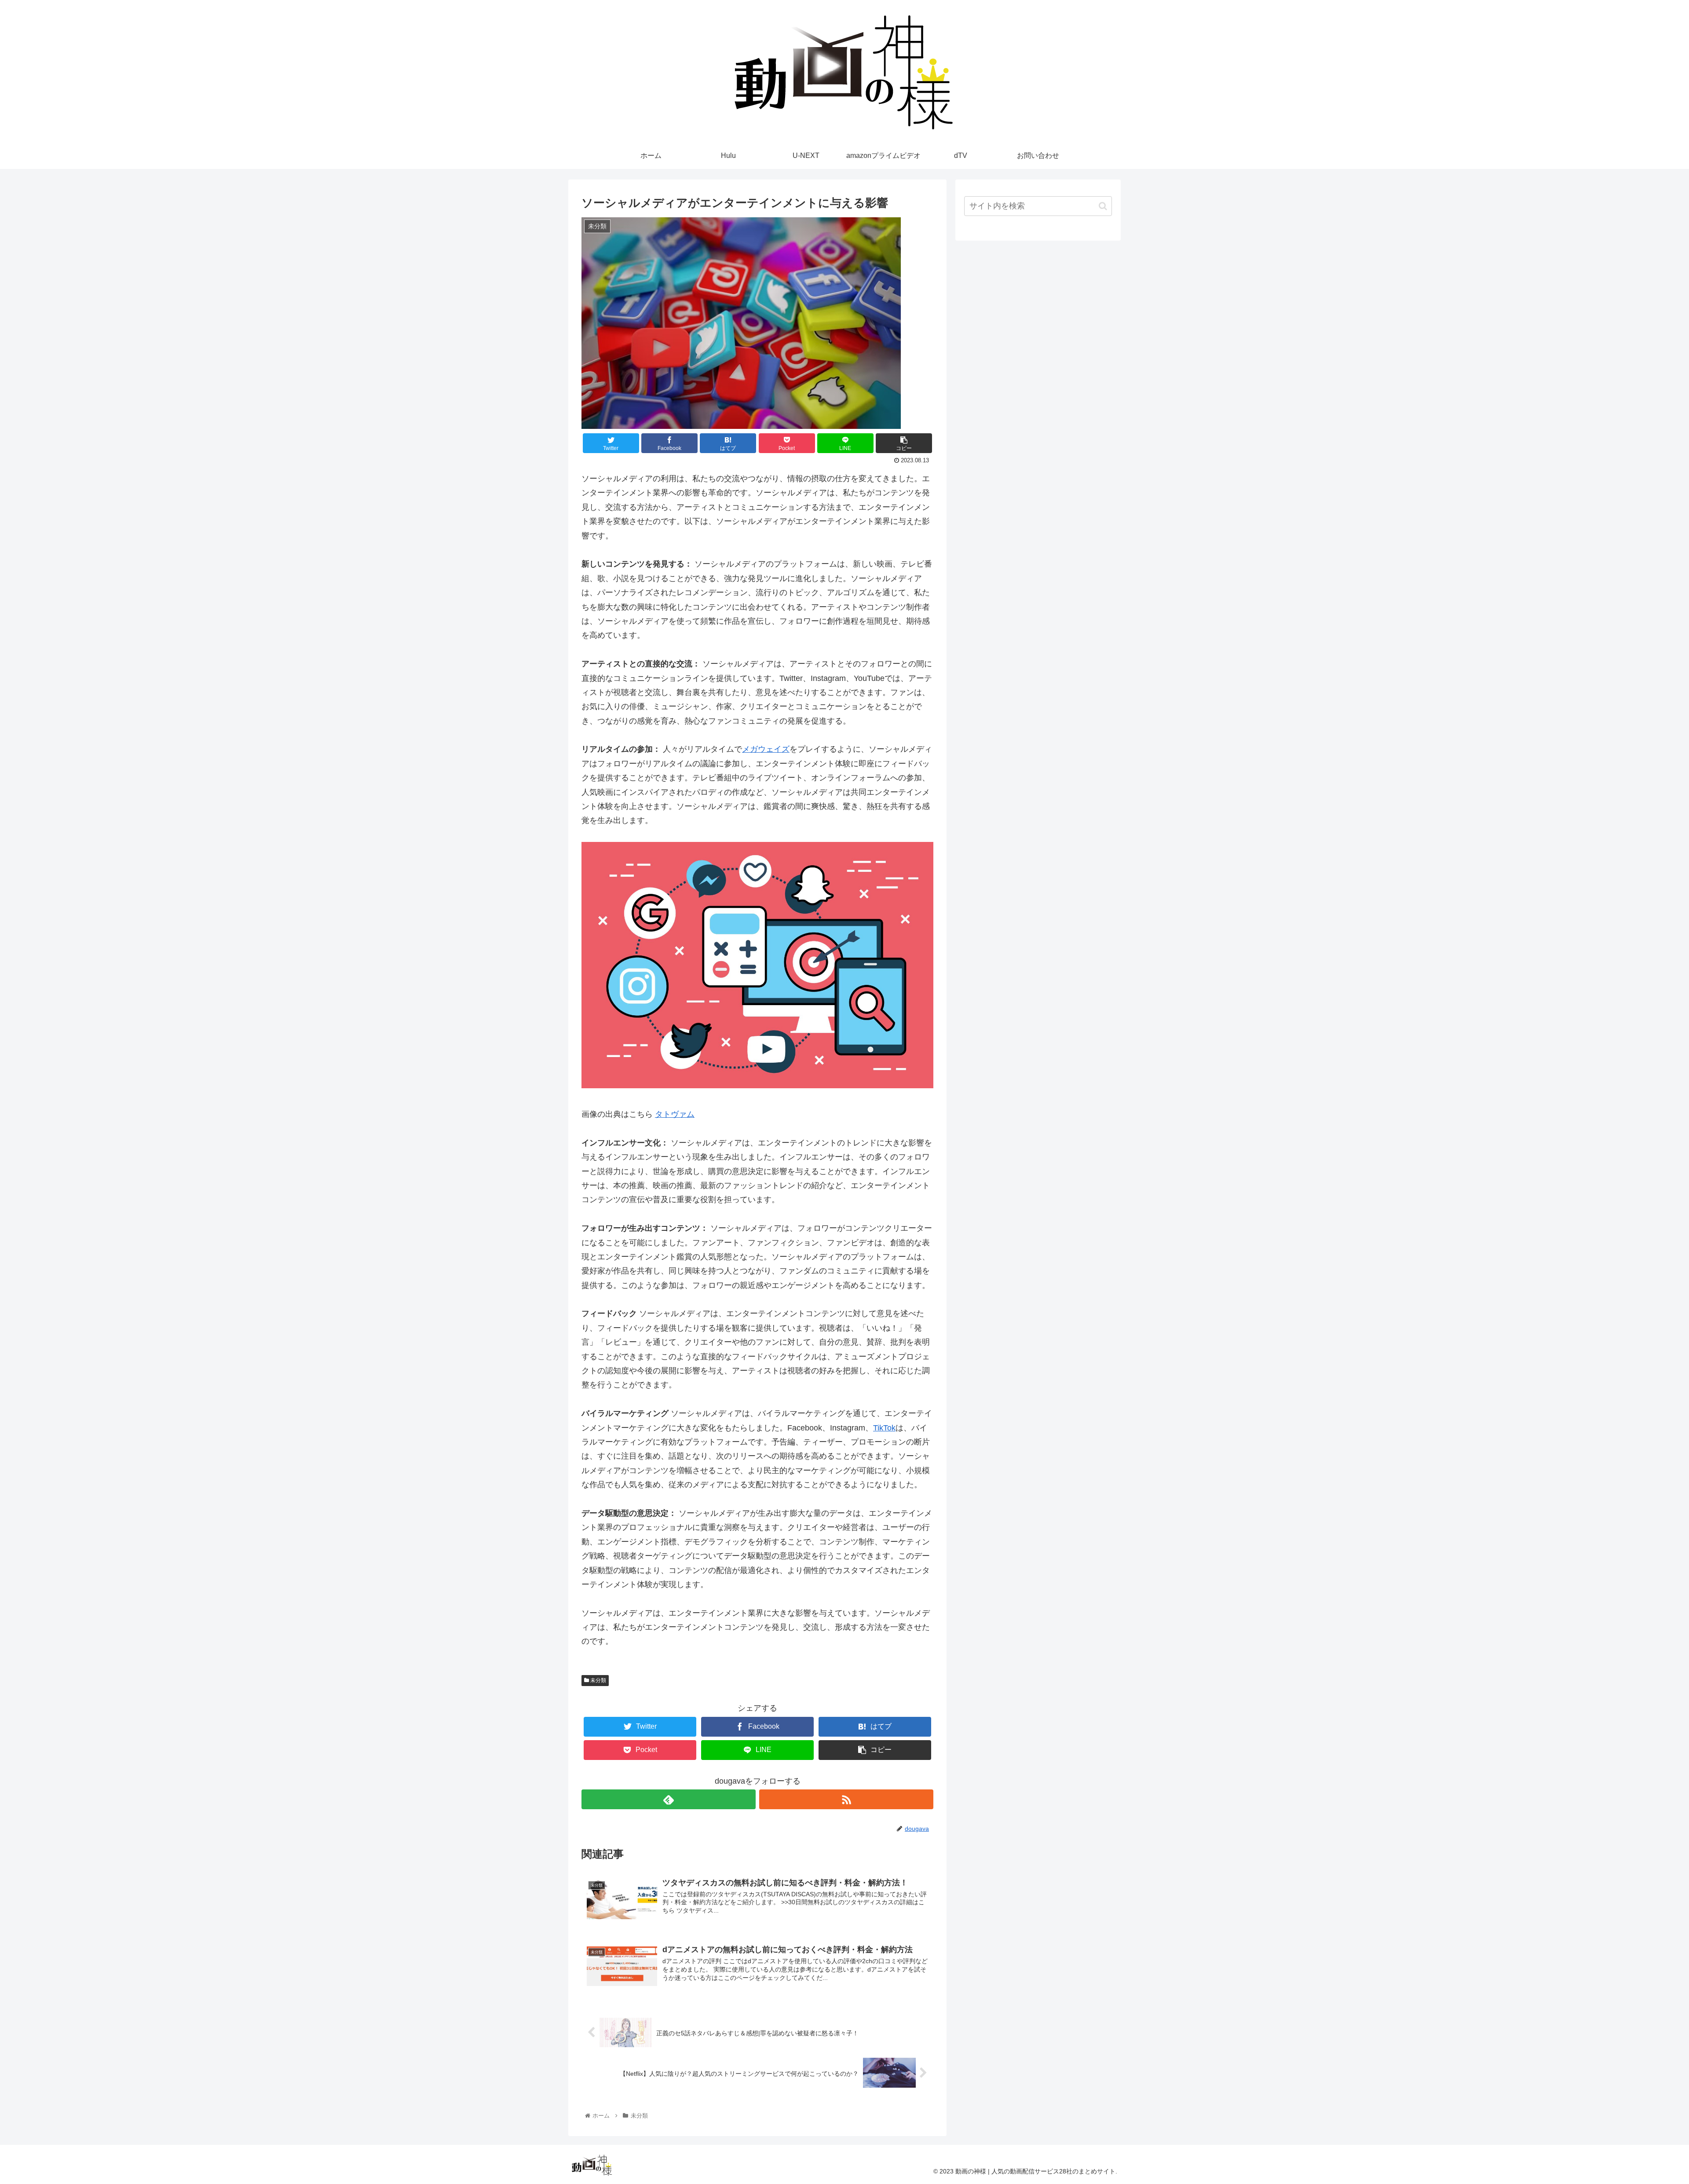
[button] (1103, 206)
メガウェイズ (766, 749)
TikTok (884, 1428)
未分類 (598, 1680)
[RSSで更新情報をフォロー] (846, 1799)
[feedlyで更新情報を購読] (669, 1799)
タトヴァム (675, 1114)
